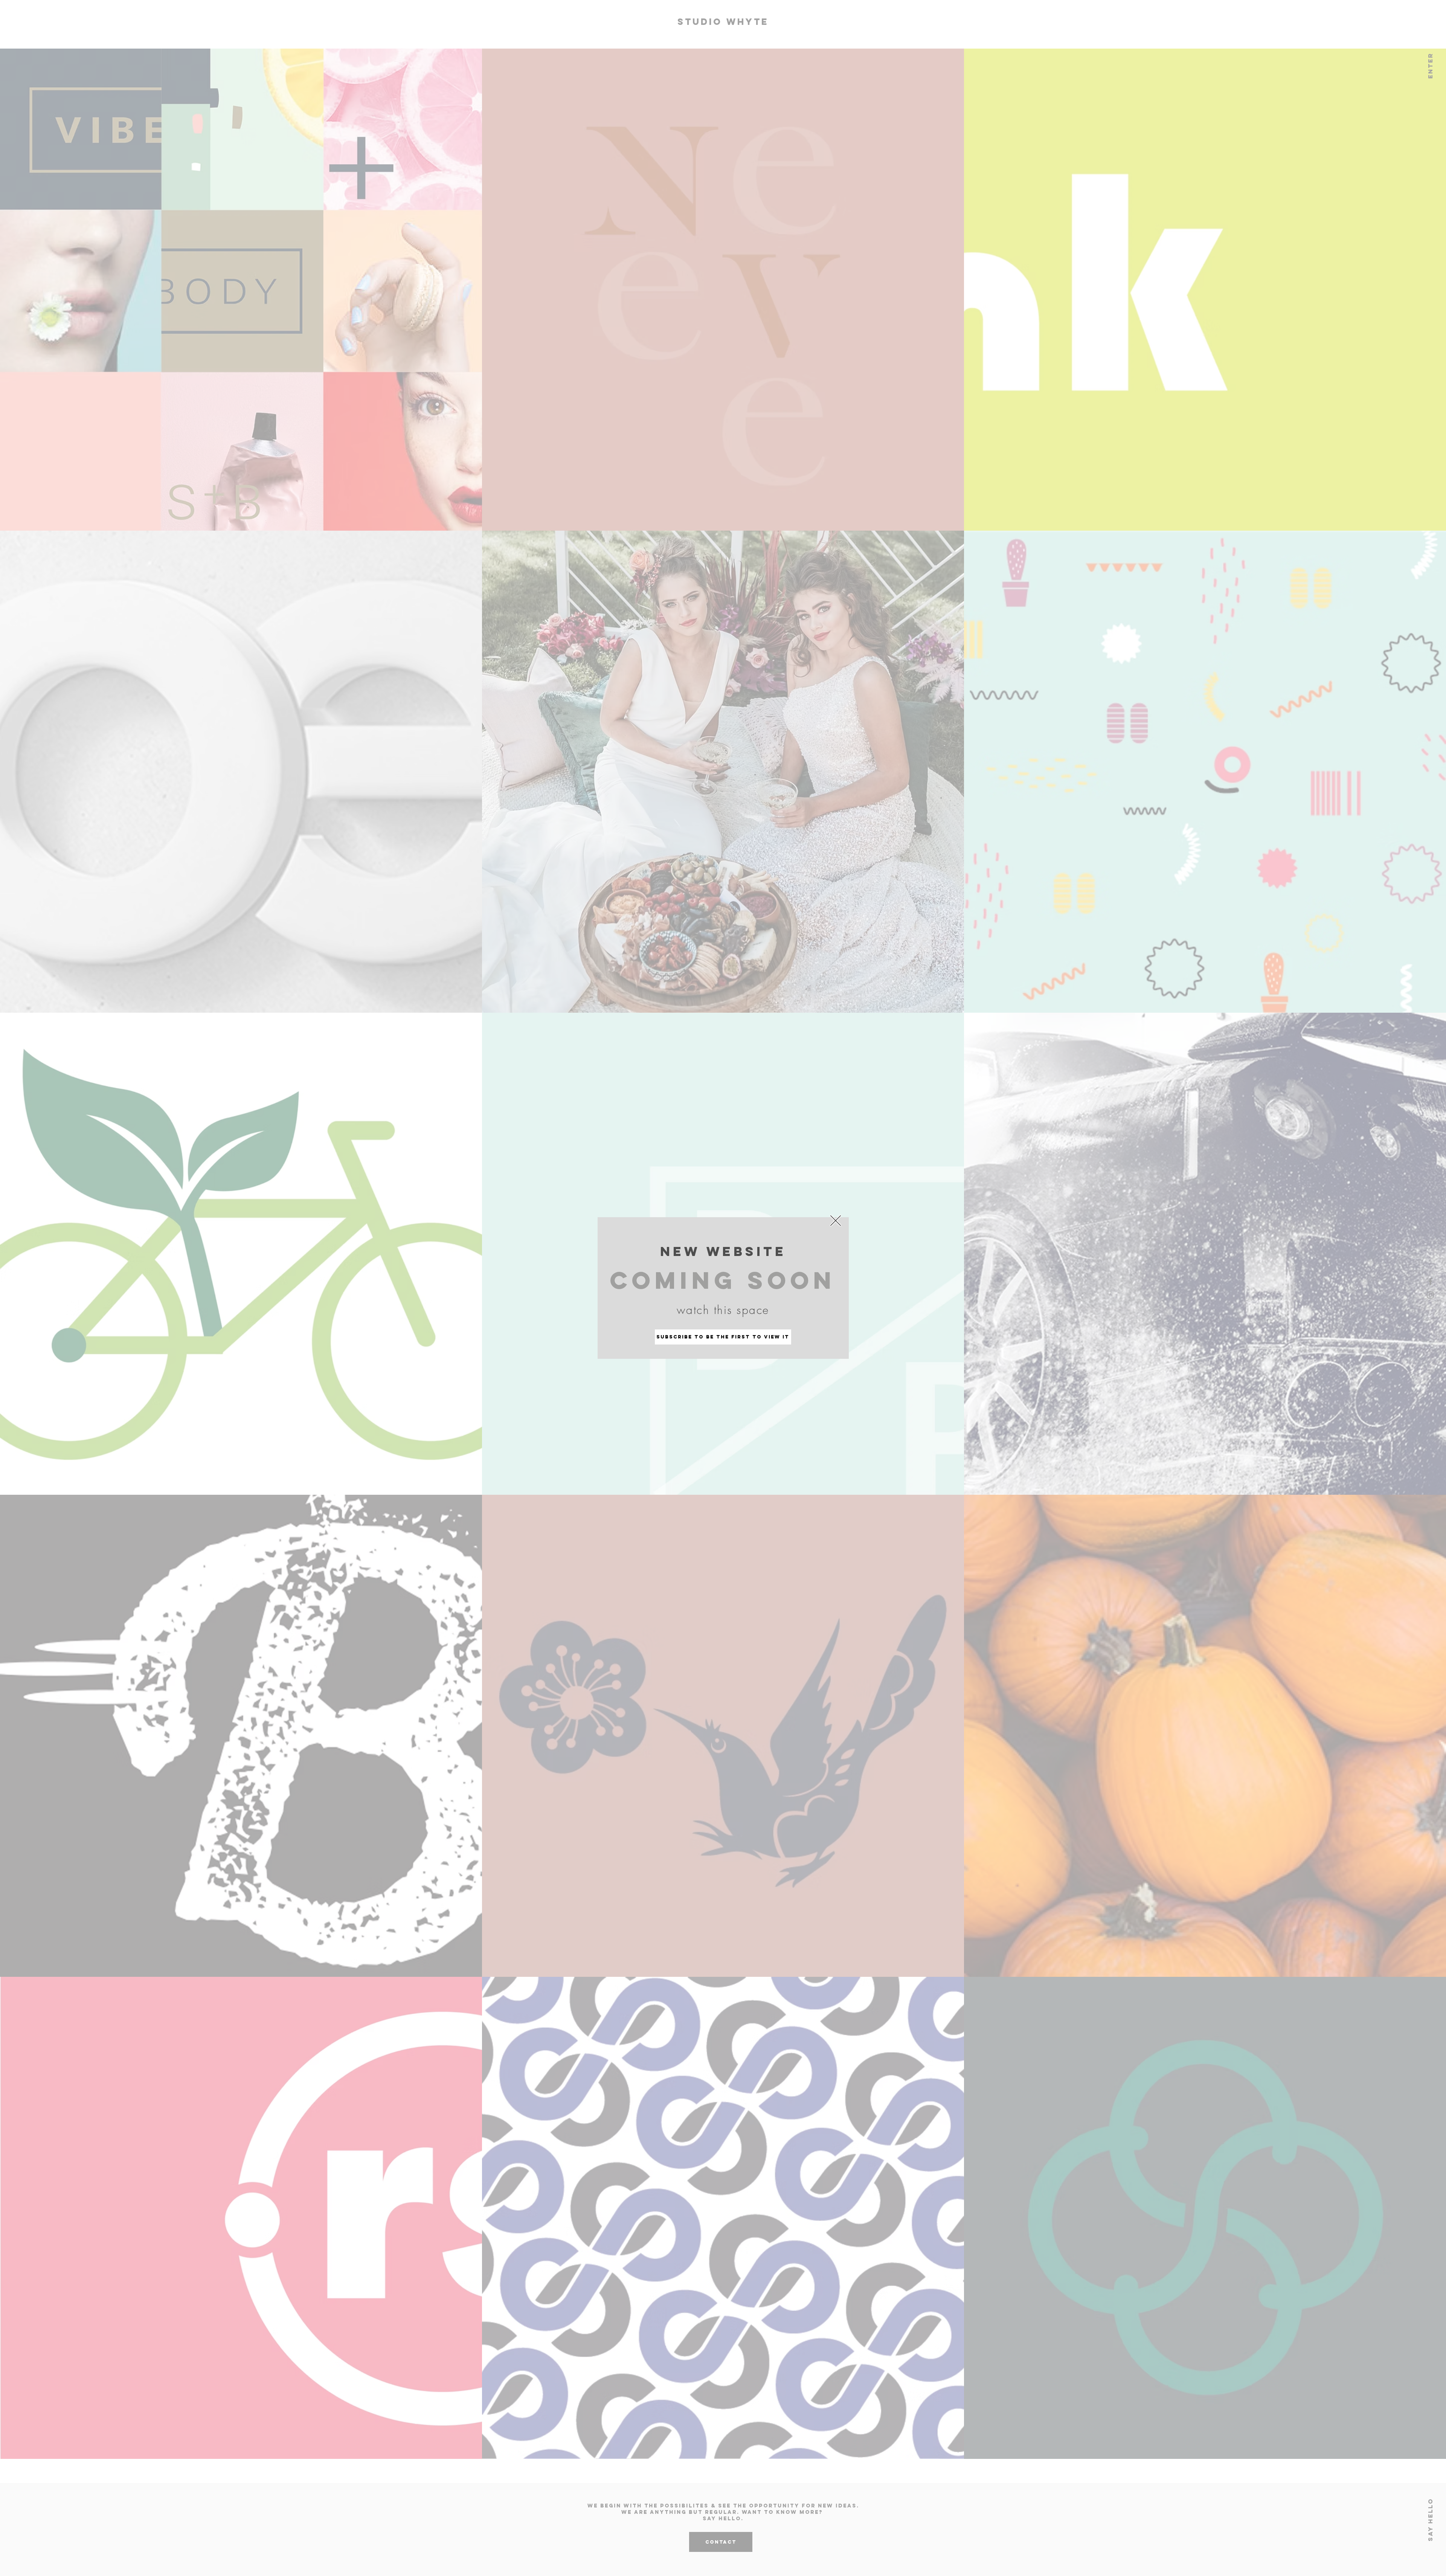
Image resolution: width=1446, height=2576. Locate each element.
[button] (836, 1221)
